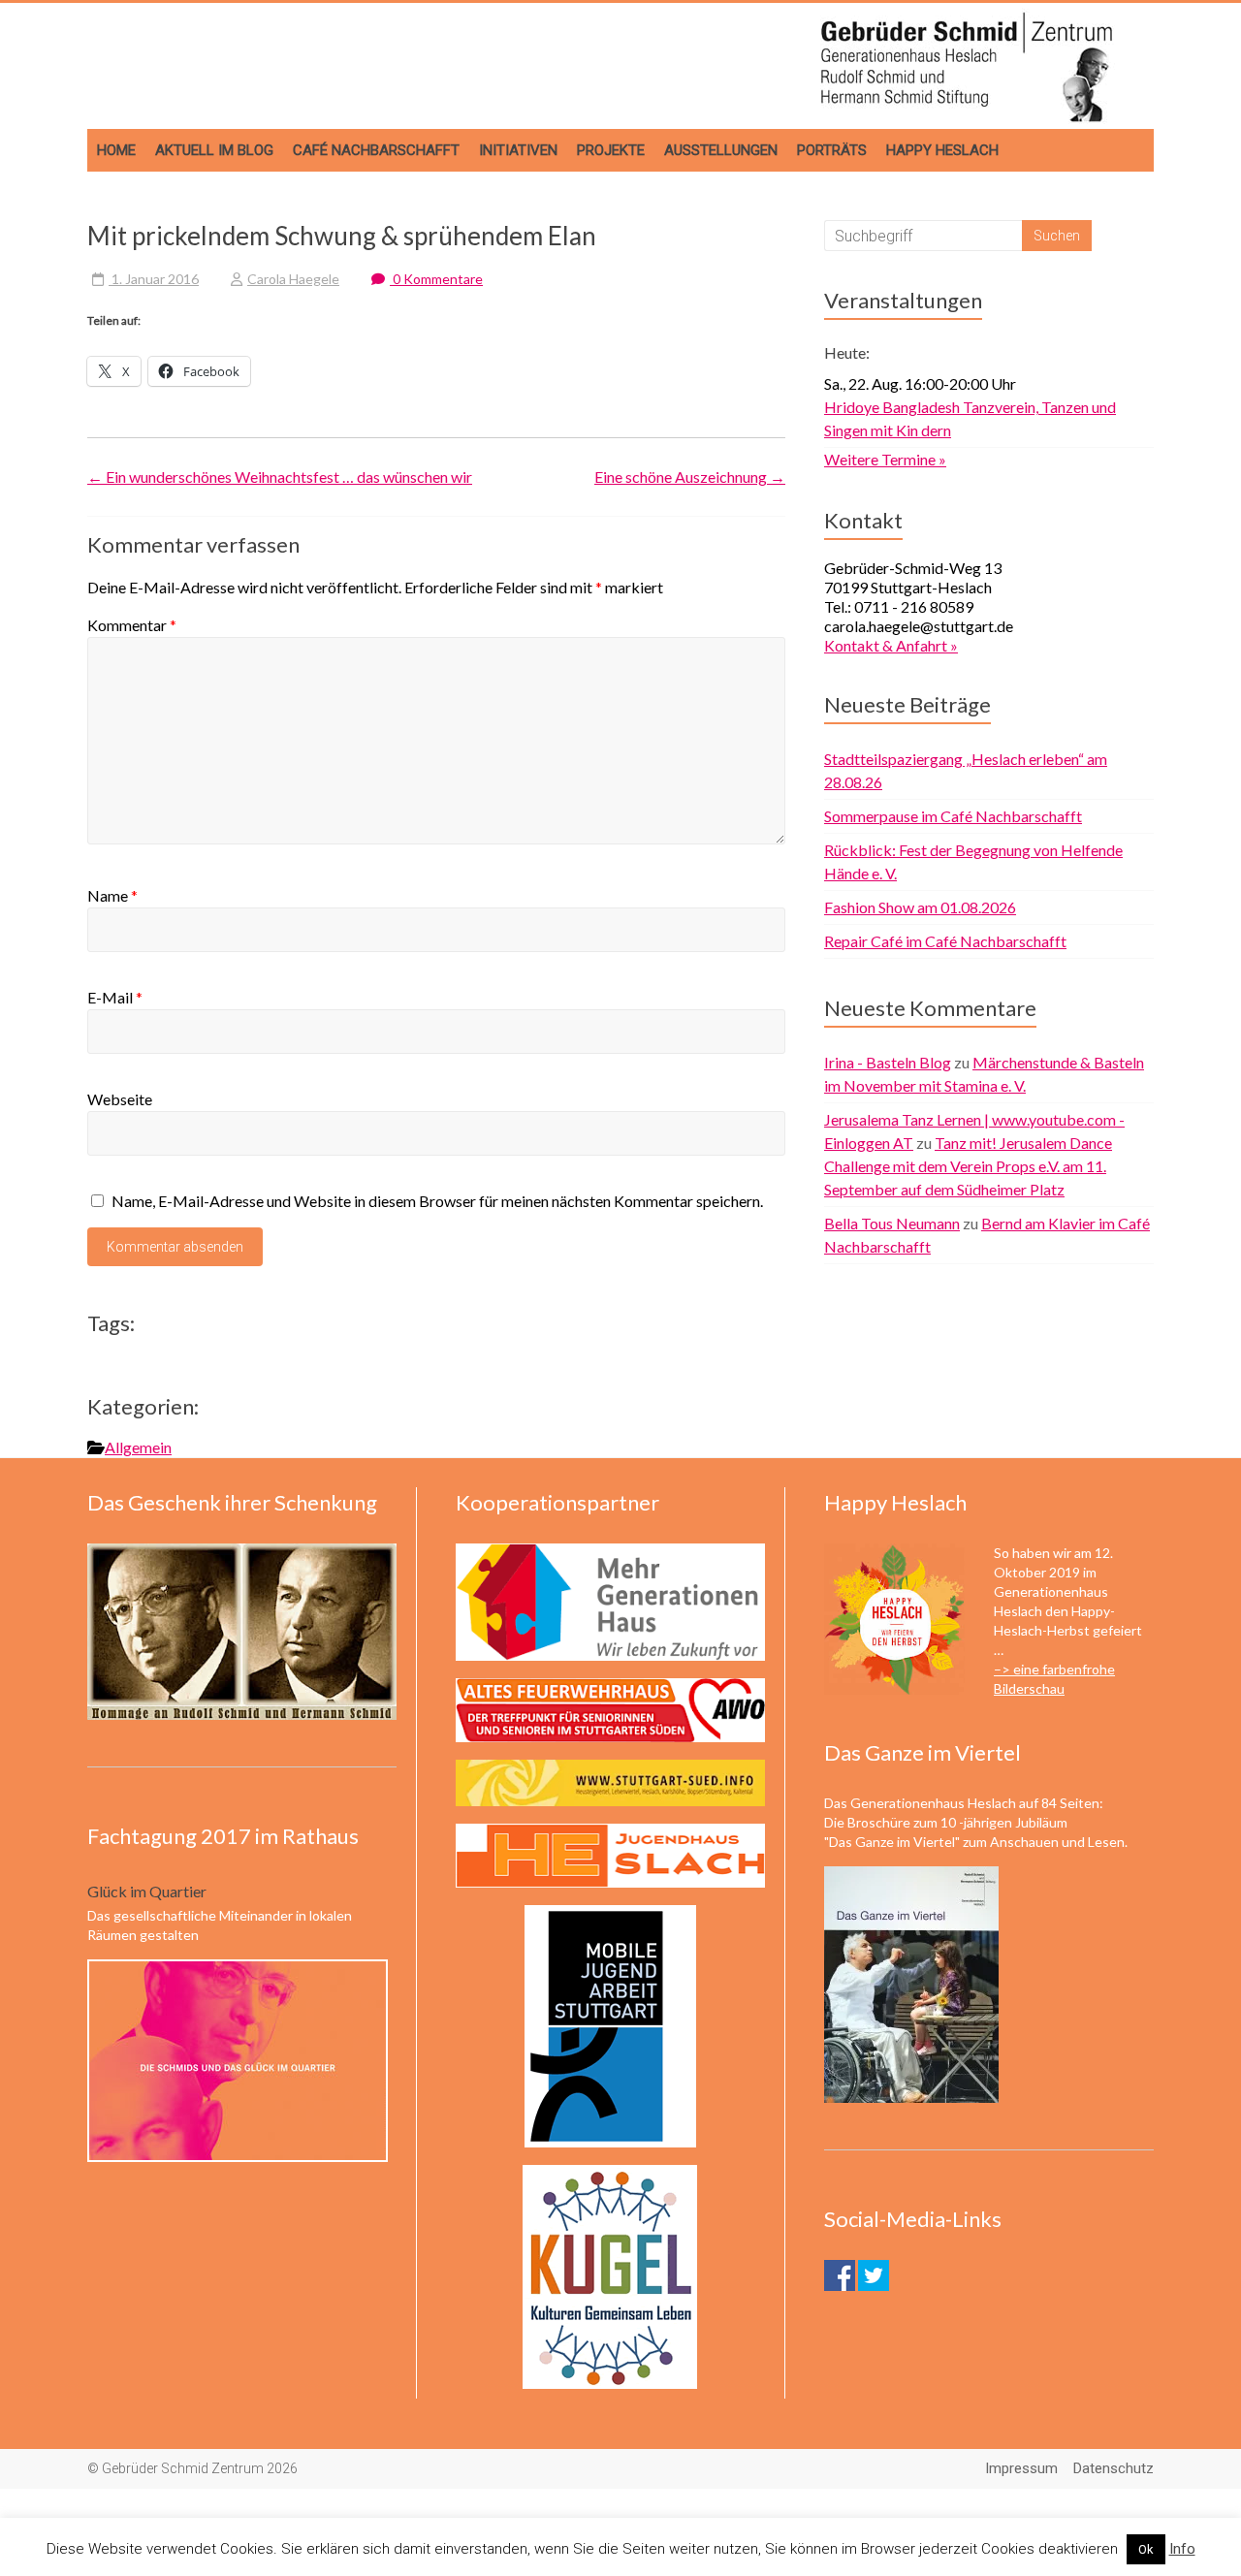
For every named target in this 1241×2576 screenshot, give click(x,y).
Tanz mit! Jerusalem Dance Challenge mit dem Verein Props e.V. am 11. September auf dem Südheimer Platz (968, 1166)
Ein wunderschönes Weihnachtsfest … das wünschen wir (280, 477)
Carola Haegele (293, 279)
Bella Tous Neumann (892, 1223)
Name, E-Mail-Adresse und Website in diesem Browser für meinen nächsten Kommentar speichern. (437, 1201)
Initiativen (518, 150)
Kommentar (132, 625)
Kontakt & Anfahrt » (891, 645)
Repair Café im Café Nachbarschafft (945, 941)
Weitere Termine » (885, 459)
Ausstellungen (721, 150)
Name (112, 895)
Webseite (120, 1099)
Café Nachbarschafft (376, 150)
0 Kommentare (436, 279)
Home (116, 150)
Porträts (832, 150)
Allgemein (138, 1447)
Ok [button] (1146, 2549)
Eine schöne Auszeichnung (690, 477)
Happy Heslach (942, 150)
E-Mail (115, 997)
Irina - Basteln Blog (888, 1062)
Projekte (611, 150)
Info (1182, 2549)
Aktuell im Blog (214, 150)
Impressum (1021, 2468)
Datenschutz (1114, 2468)
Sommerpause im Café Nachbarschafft (953, 816)
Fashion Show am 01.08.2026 (920, 907)
